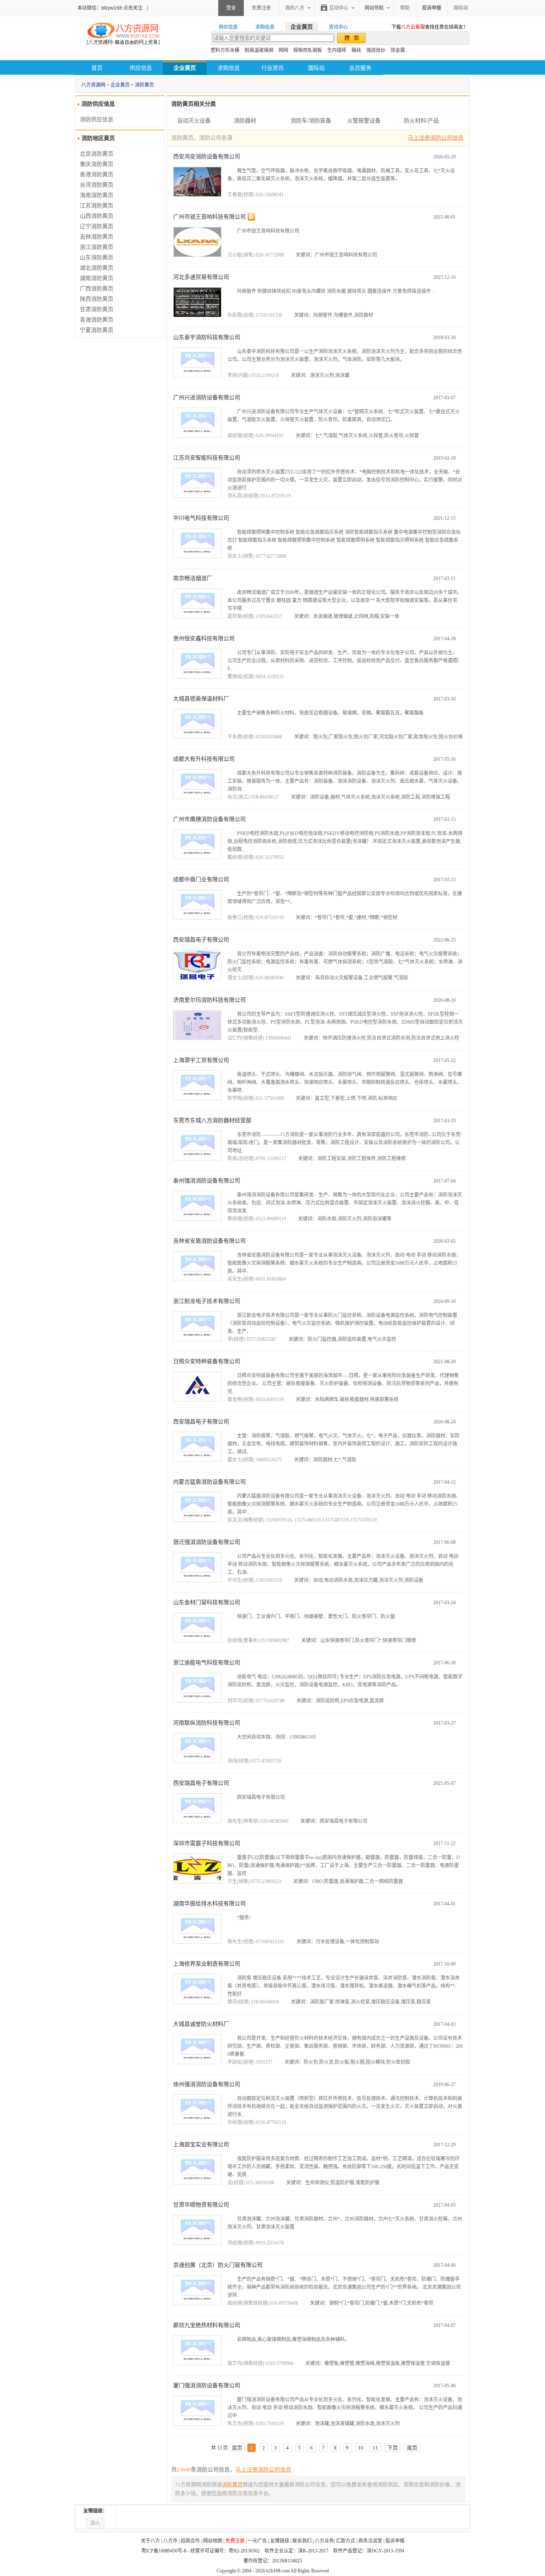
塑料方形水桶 (225, 50)
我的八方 (295, 8)
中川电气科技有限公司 (201, 518)
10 (361, 2448)
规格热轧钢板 (308, 50)
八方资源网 (93, 85)
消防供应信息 (97, 119)
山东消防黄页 (97, 258)
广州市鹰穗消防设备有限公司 (209, 819)
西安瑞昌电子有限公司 (201, 940)
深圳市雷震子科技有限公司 (207, 1843)
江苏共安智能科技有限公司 (207, 458)
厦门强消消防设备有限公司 (207, 2386)
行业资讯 (272, 68)
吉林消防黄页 (97, 237)
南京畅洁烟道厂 (193, 578)
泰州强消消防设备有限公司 (207, 1181)
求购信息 (229, 68)
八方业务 (324, 2541)
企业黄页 (120, 85)
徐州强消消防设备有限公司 (207, 2084)
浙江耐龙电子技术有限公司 (207, 1301)
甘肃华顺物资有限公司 (201, 2205)
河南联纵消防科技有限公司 (207, 1723)
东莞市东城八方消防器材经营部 (212, 1120)
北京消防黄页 (97, 154)
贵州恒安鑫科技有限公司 (204, 639)
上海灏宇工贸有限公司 (201, 1060)
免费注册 (261, 8)
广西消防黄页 (97, 289)
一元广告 (257, 2541)
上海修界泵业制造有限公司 (207, 1964)
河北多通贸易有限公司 (201, 277)
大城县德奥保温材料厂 (201, 699)
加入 (95, 2523)
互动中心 (339, 8)
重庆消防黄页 (97, 164)
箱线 (356, 50)
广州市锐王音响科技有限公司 (209, 217)
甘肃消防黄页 (97, 309)
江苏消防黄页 (97, 206)
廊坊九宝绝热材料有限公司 (207, 2325)
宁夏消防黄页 (97, 330)
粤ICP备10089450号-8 (164, 2551)
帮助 (405, 8)
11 (375, 2448)
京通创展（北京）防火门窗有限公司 (218, 2265)
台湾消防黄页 (97, 185)
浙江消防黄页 (97, 247)
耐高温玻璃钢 (259, 50)
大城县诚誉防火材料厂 (201, 2024)
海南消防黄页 (97, 195)
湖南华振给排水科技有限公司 (209, 1904)
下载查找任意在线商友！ (430, 27)
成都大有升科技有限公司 (204, 759)
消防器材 (245, 121)
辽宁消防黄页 (97, 226)
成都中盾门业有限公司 (201, 879)
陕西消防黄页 (97, 299)
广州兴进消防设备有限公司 (207, 398)
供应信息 (141, 68)
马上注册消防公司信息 (436, 138)
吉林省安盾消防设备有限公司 (209, 1241)
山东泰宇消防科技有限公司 (207, 337)
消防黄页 (144, 85)
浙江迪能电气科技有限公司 (207, 1663)
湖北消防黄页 (97, 268)
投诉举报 (395, 2541)
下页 (393, 2448)
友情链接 (280, 2541)
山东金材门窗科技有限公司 (207, 1602)
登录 (231, 8)
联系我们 (302, 2541)
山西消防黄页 (97, 216)
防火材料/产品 (421, 121)
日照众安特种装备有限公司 (207, 1361)
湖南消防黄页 (97, 278)
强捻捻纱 (376, 50)
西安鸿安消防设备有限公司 (207, 157)
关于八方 (150, 2541)
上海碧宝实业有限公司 (201, 2145)
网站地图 (213, 2541)
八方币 (170, 2541)
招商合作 (190, 2541)
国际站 (461, 8)
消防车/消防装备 (311, 121)
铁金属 (398, 50)
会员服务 (360, 68)
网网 (283, 50)
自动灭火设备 (194, 121)
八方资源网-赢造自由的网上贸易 (123, 34)
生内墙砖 (337, 50)
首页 (97, 68)
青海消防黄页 (97, 320)
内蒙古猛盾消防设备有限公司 (209, 1482)
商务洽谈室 (370, 2541)
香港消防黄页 (97, 175)
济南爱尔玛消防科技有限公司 (209, 1000)
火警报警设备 (364, 121)
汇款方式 (346, 2541)
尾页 (412, 2448)
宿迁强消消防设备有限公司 (207, 1542)
